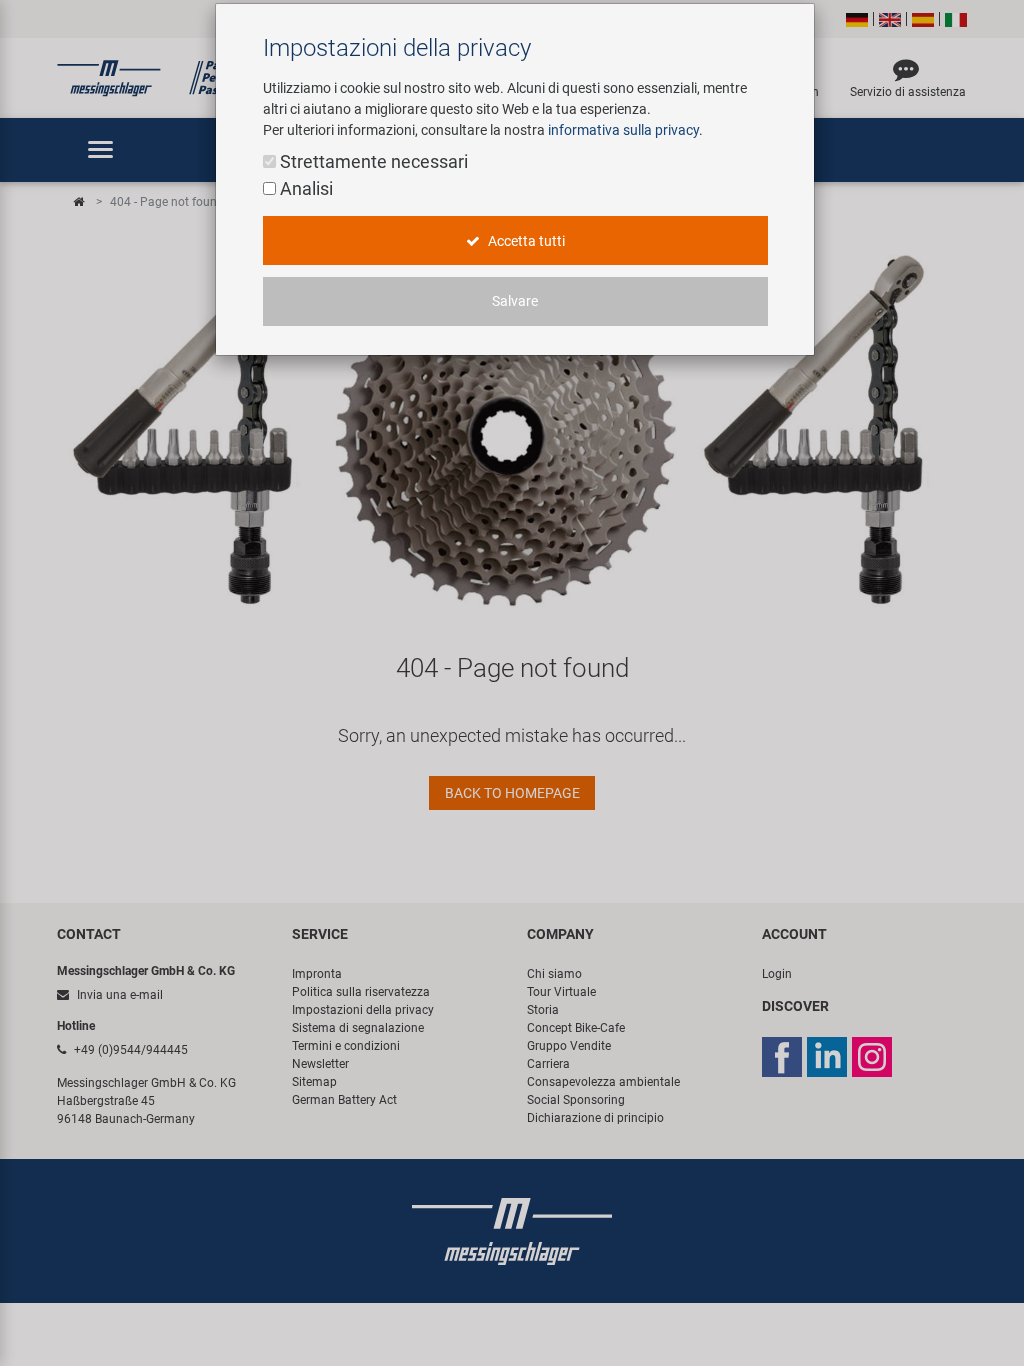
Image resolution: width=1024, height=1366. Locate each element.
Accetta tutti (525, 241)
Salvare (515, 301)
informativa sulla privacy (623, 130)
